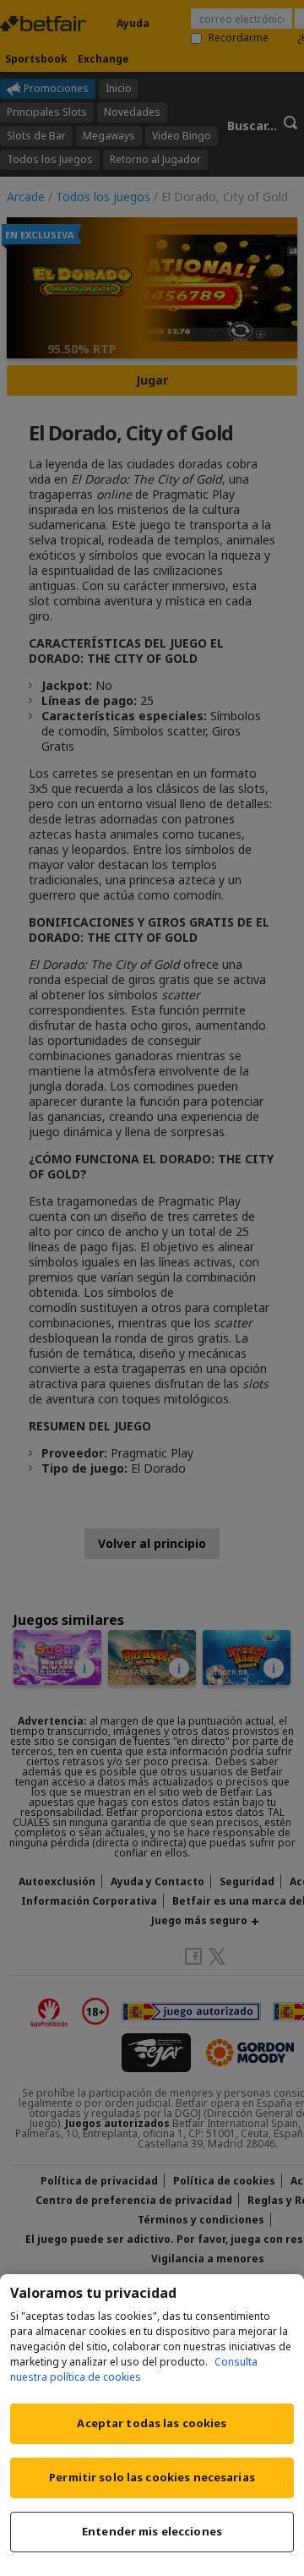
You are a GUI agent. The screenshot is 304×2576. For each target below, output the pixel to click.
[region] (152, 2425)
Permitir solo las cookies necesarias (152, 2477)
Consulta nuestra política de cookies (134, 2369)
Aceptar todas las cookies (152, 2423)
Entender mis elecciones (152, 2531)
